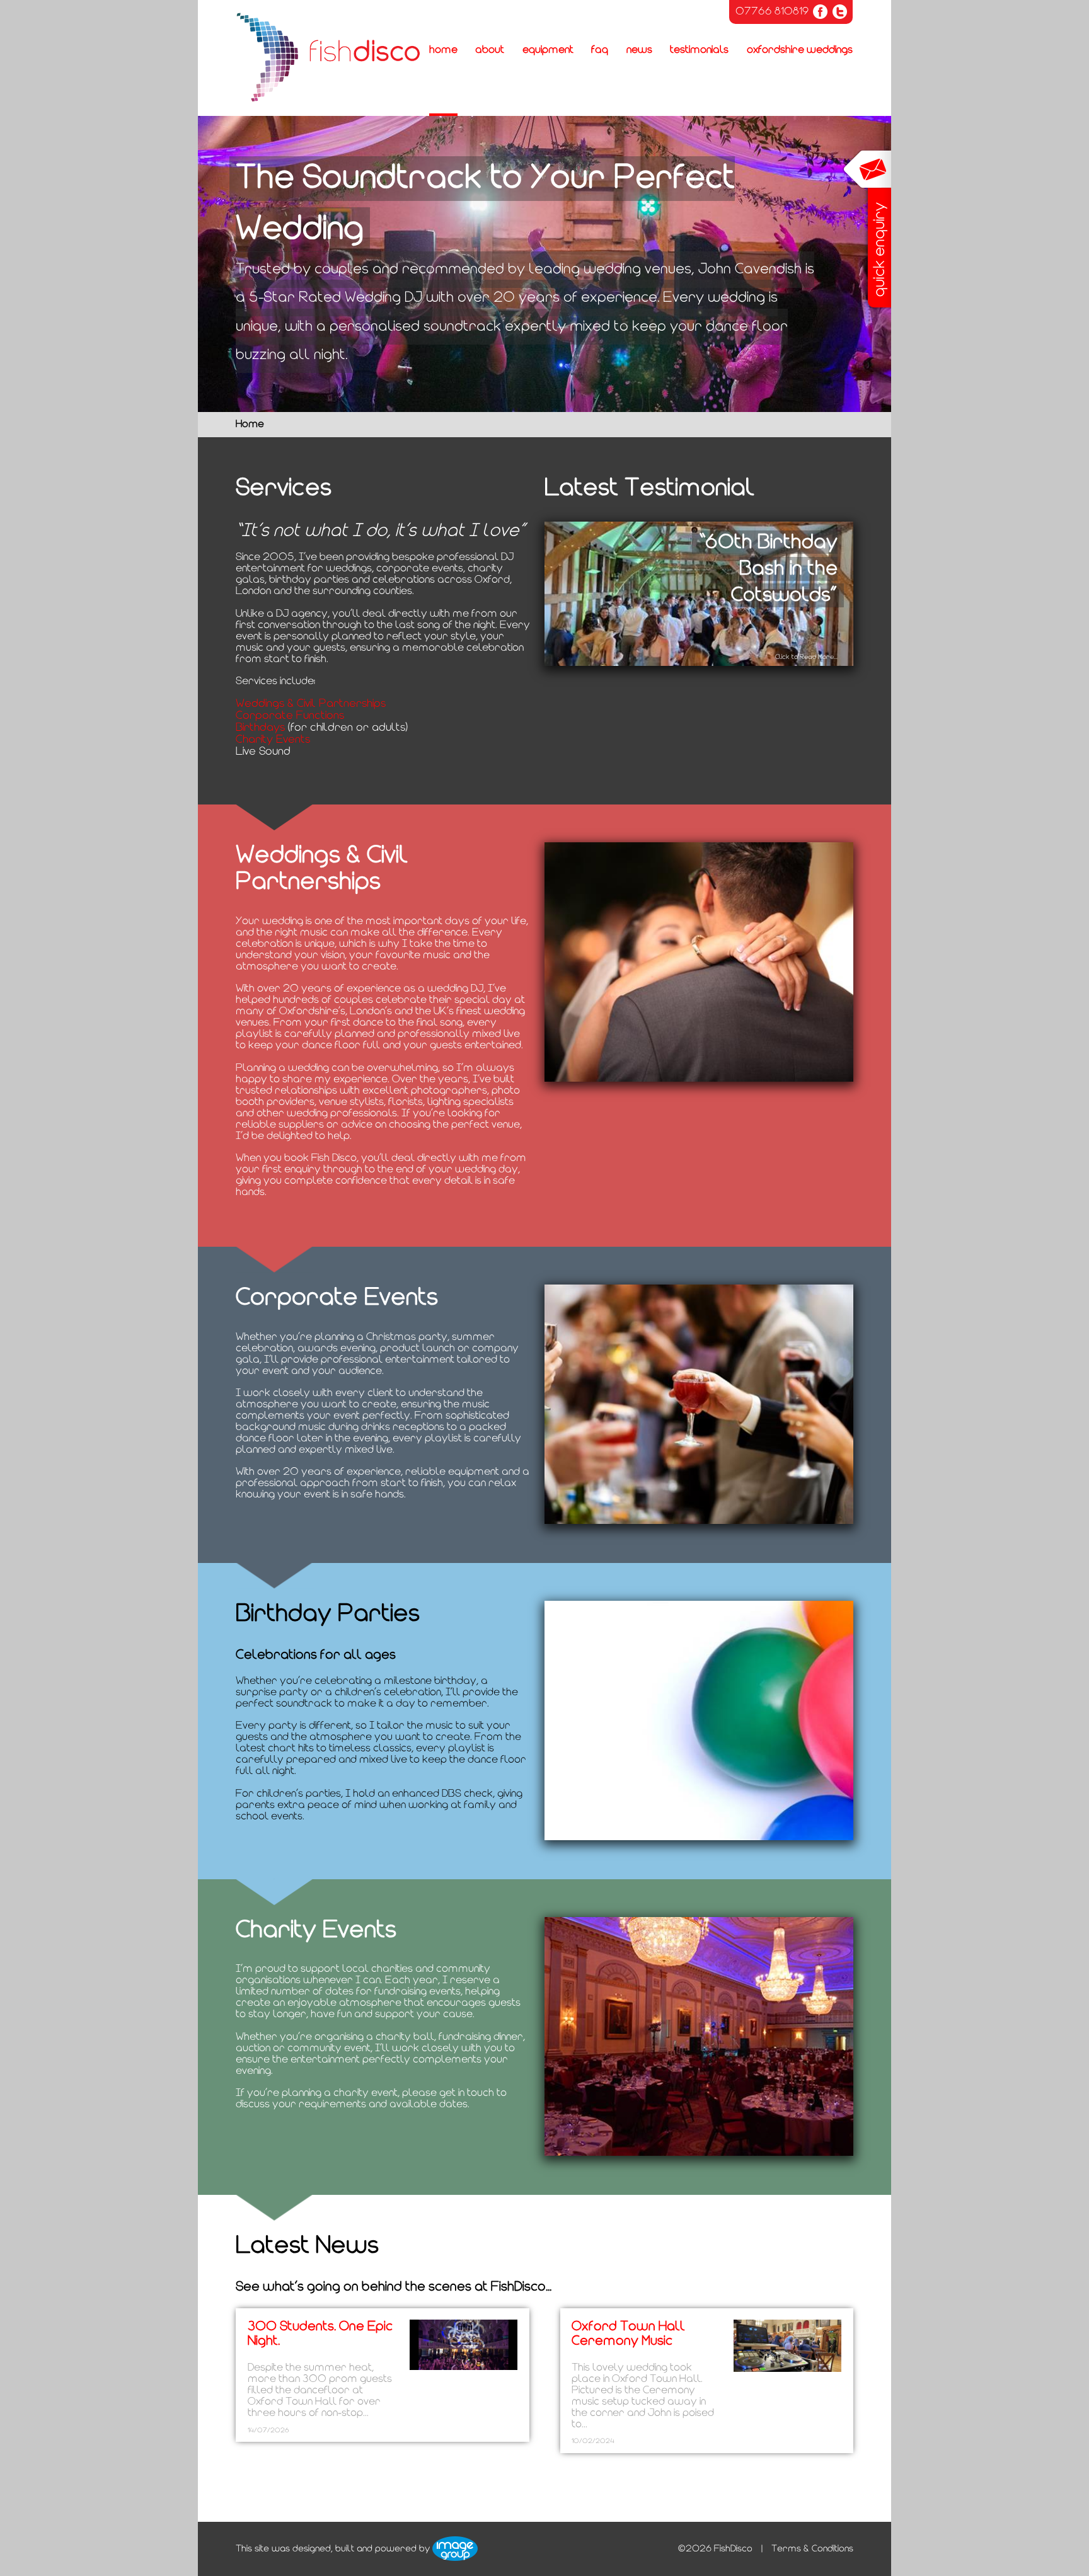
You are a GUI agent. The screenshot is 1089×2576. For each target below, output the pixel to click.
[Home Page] (328, 58)
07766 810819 (772, 12)
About (490, 50)
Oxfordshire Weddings (800, 50)
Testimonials (699, 50)
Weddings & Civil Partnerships (311, 704)
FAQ (600, 50)
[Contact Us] (867, 230)
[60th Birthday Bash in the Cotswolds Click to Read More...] (699, 664)
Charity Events (273, 740)
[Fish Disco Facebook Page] (820, 12)
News (639, 50)
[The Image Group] (455, 2549)
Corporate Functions (290, 716)
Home (443, 50)
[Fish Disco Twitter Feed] (840, 12)
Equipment (548, 50)
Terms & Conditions (812, 2549)
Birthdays (260, 728)
